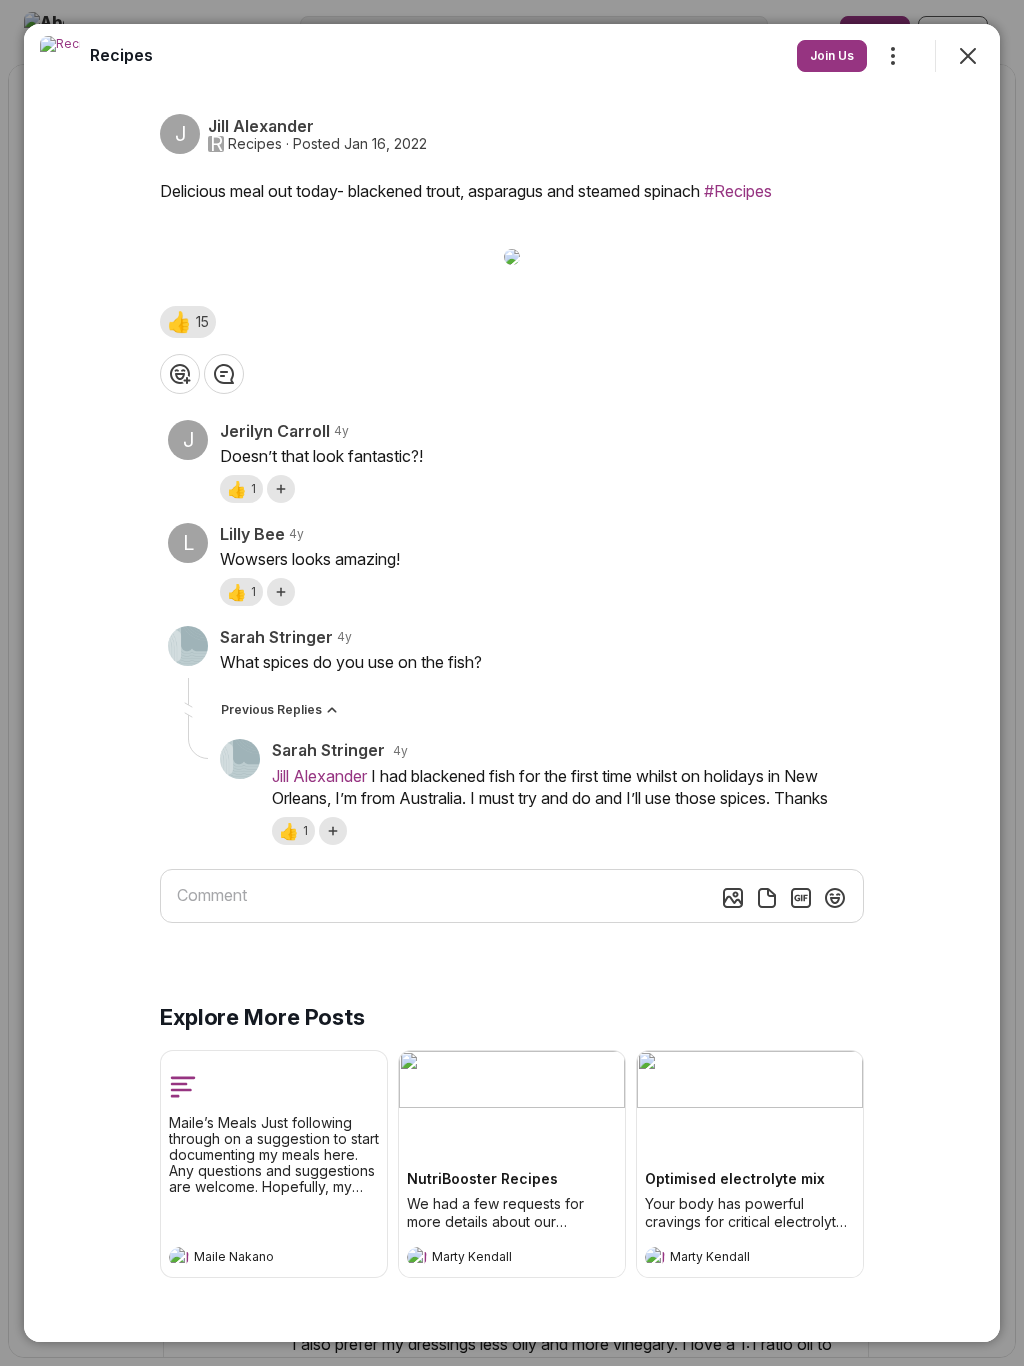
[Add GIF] (801, 898)
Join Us (832, 55)
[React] (180, 374)
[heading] (254, 1259)
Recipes (255, 144)
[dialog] (512, 683)
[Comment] (224, 374)
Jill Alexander (319, 776)
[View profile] (179, 1257)
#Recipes (738, 191)
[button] (188, 322)
